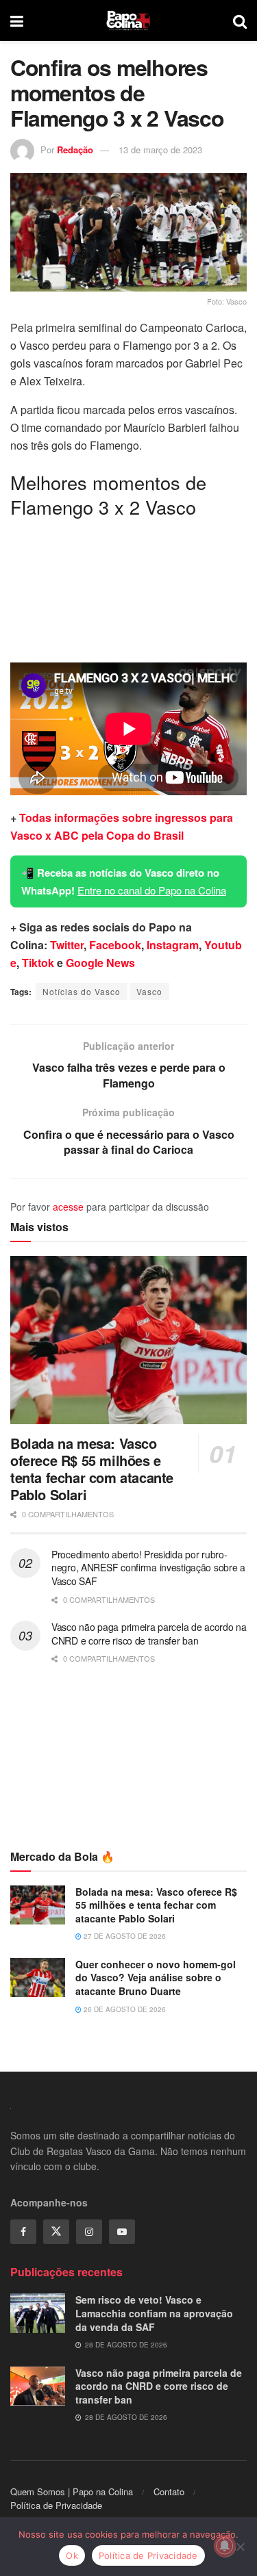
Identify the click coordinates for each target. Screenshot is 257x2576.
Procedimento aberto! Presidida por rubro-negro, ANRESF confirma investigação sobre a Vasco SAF (148, 1568)
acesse (68, 1207)
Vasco (149, 991)
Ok (72, 2555)
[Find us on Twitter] (56, 2232)
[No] (240, 2547)
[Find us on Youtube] (122, 2232)
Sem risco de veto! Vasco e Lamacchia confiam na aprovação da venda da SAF (154, 2313)
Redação (75, 150)
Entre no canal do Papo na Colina (152, 890)
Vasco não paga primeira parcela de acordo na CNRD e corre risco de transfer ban (149, 1634)
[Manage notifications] (225, 2546)
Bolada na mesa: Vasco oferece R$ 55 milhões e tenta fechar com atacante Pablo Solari (92, 1469)
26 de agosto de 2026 (124, 2009)
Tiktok (38, 963)
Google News (100, 963)
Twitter (67, 945)
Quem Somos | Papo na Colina (72, 2491)
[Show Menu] (17, 21)
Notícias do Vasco (82, 991)
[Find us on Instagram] (89, 2232)
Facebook (115, 945)
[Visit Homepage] (128, 21)
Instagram (173, 945)
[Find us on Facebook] (23, 2232)
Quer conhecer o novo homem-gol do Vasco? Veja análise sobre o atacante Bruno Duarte (156, 1978)
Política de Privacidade (56, 2505)
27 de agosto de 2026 (124, 1936)
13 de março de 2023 (160, 150)
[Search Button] (240, 21)
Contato (169, 2491)
